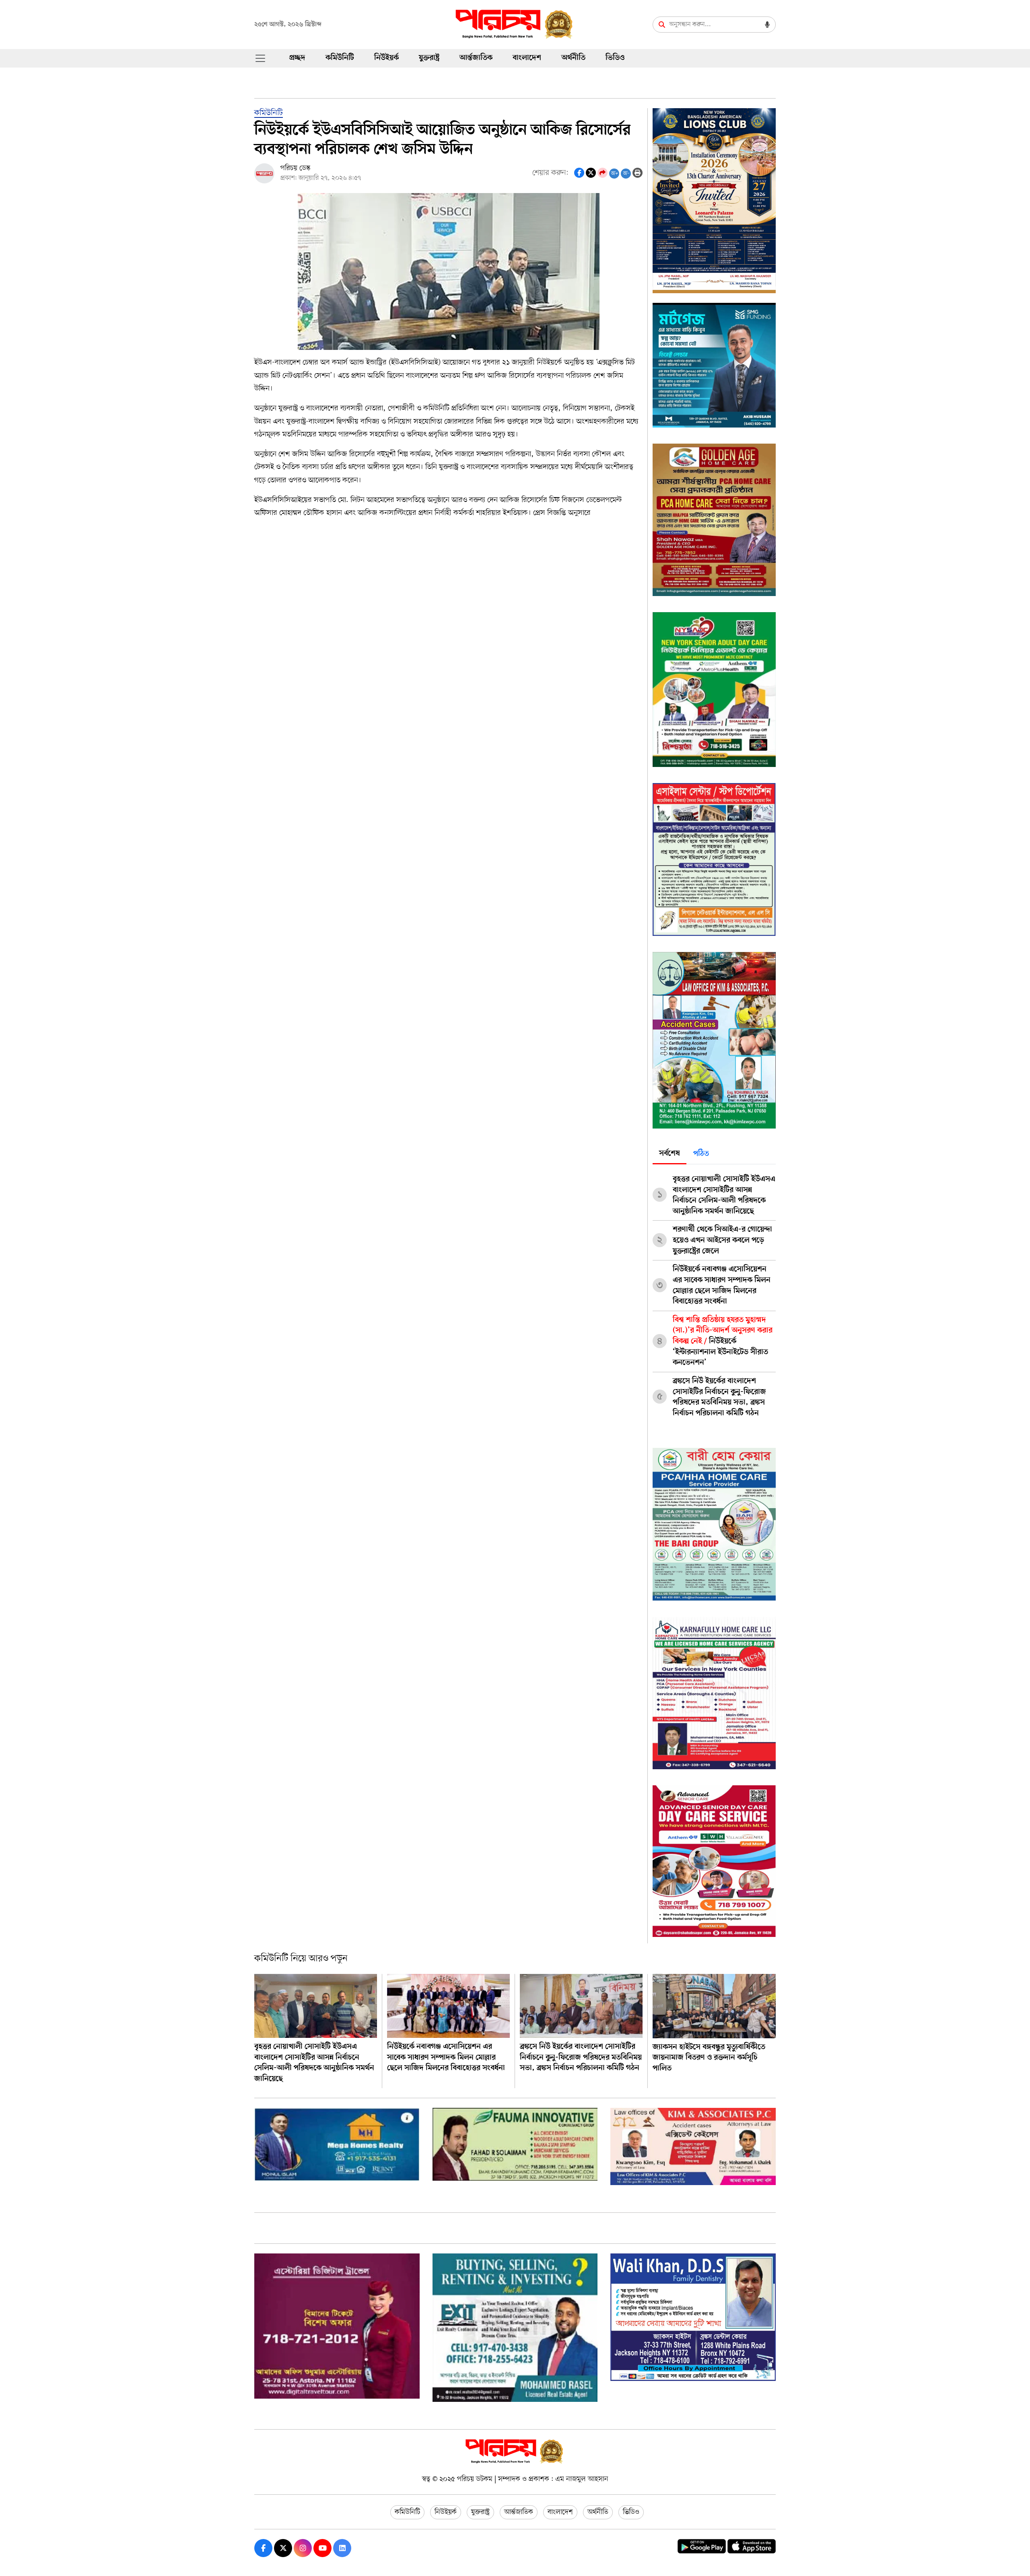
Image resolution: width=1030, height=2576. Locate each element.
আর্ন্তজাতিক (476, 58)
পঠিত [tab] (701, 1154)
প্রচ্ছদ (297, 58)
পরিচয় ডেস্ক (296, 168)
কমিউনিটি (340, 58)
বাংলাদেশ (527, 58)
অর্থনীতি (573, 58)
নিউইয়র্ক (386, 58)
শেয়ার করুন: (550, 173)
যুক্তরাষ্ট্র (429, 58)
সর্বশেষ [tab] (669, 1154)
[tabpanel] (714, 1293)
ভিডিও (615, 58)
